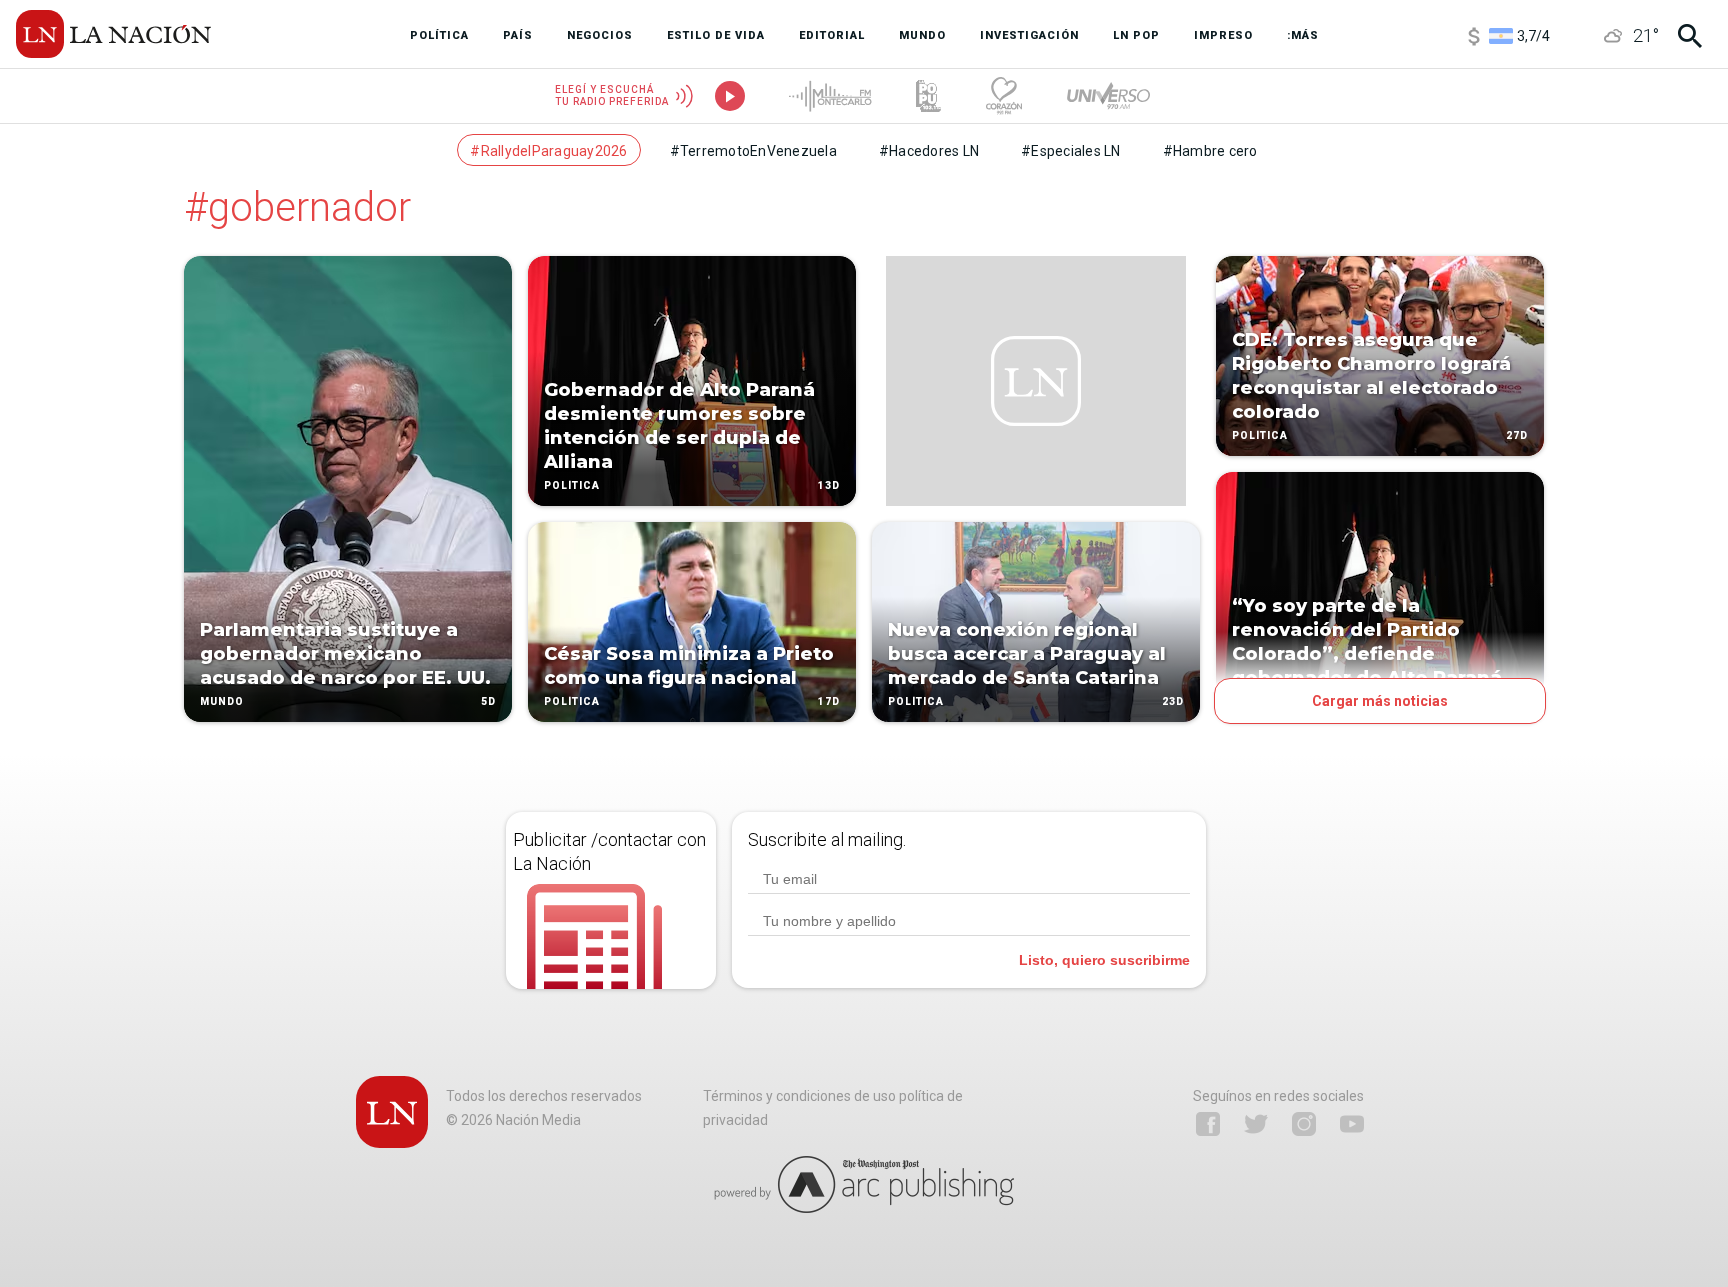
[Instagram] (1304, 1124)
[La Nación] (113, 34)
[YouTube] (1352, 1124)
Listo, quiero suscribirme (1104, 960)
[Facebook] (1208, 1124)
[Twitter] (1256, 1124)
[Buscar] (1690, 36)
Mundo (222, 701)
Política (572, 485)
